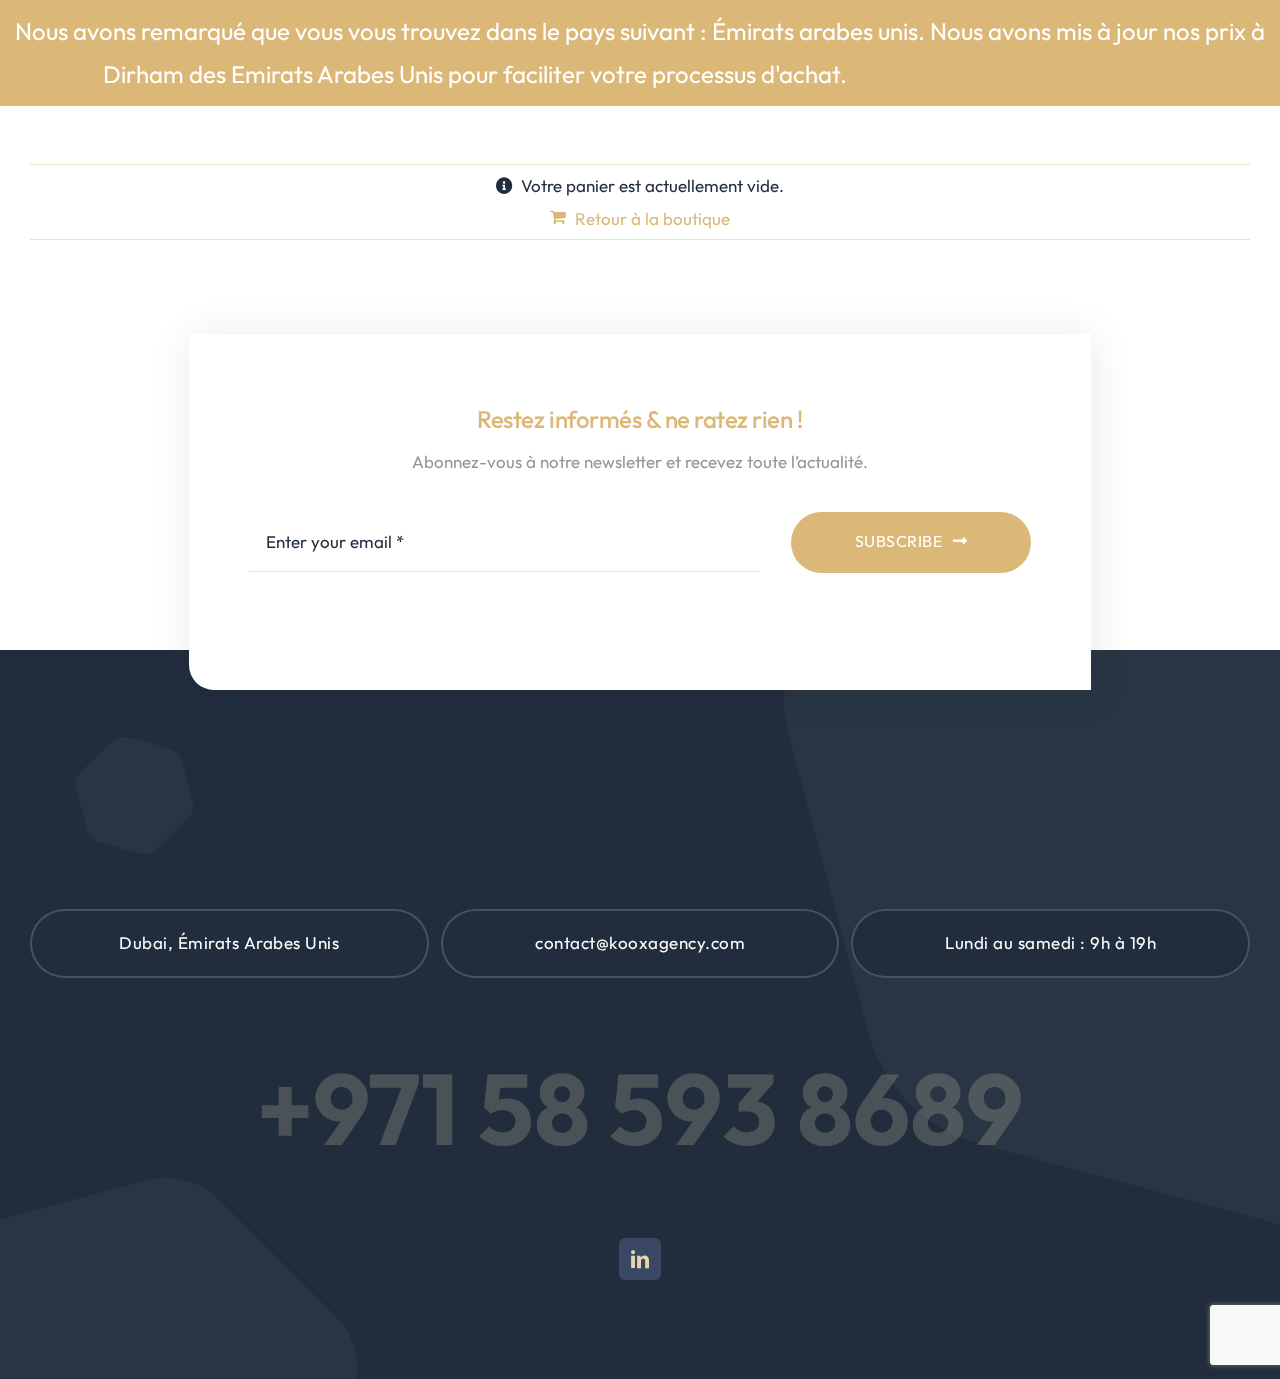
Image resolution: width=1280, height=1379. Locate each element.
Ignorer (1137, 74)
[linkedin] (640, 1259)
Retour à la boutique (652, 218)
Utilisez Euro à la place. (972, 74)
